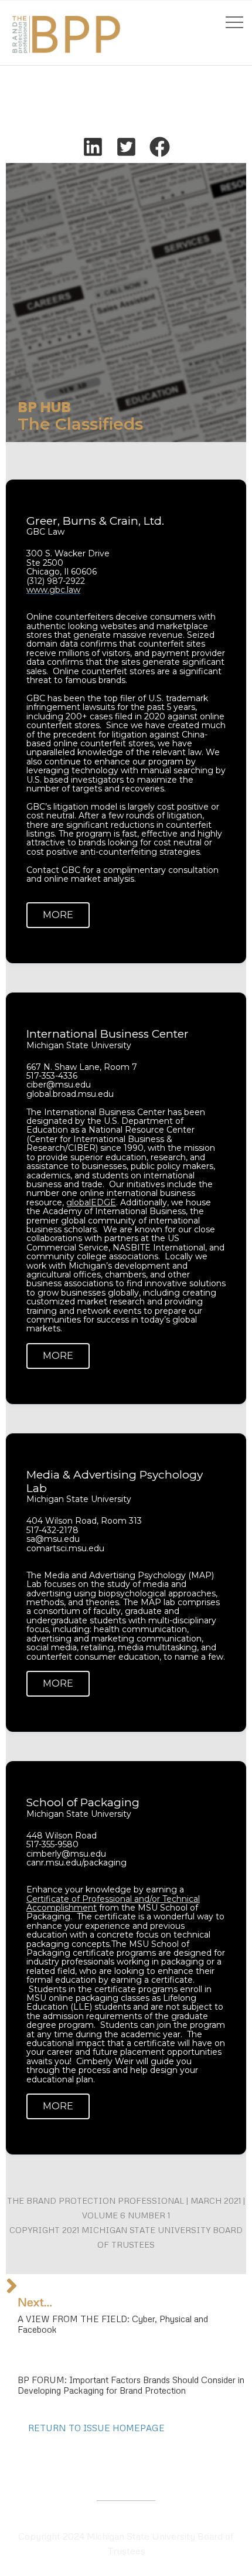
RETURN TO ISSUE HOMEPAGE (96, 2428)
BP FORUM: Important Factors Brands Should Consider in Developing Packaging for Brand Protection (131, 2385)
